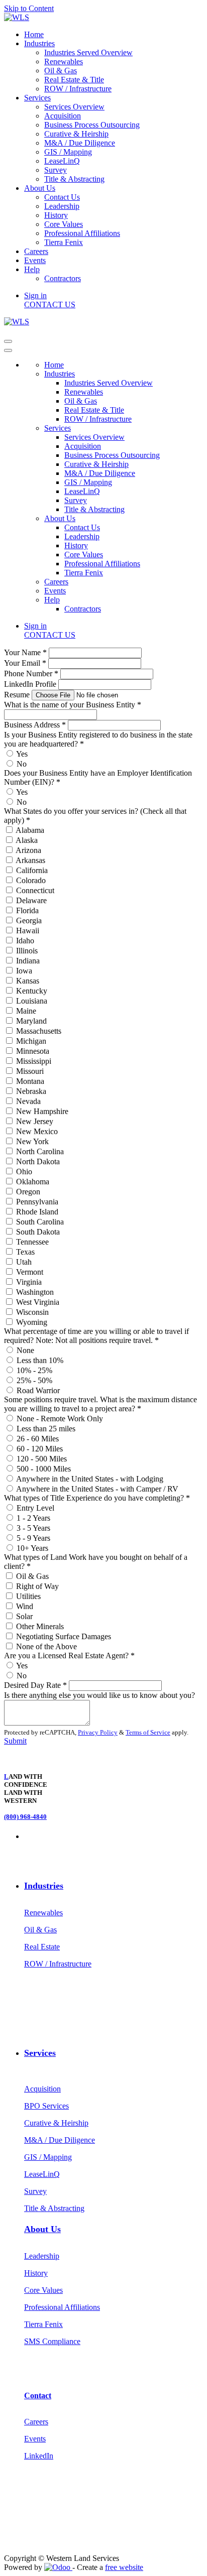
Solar (24, 1616)
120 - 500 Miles (42, 1459)
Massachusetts (39, 1031)
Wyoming (32, 1322)
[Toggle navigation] (8, 341)
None (25, 1350)
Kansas (28, 981)
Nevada (28, 1101)
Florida (27, 910)
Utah (24, 1262)
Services (40, 2053)
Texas (25, 1252)
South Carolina (40, 1222)
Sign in (35, 295)
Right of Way (37, 1586)
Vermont (30, 1272)
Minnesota (33, 1051)
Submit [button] (15, 1741)
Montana (30, 1081)
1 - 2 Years (33, 1518)
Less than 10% (40, 1360)
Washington (35, 1292)
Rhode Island (37, 1212)
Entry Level (35, 1508)
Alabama (30, 830)
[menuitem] (34, 34)
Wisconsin (32, 1312)
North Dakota (38, 1161)
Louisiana (32, 1001)
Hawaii (28, 931)
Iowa (24, 971)
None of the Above (46, 1646)
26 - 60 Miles (38, 1439)
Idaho (25, 941)
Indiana (28, 961)
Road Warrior (38, 1390)
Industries (44, 1886)
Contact (38, 2396)
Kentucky (32, 991)
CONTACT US (50, 304)
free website (124, 2567)
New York (32, 1141)
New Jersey (35, 1121)
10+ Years (32, 1548)
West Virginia (38, 1302)
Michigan (31, 1041)
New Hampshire (42, 1111)
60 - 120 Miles (40, 1449)
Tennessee (32, 1242)
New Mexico (37, 1131)
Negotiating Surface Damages (64, 1636)
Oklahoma (33, 1182)
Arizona (28, 850)
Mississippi (34, 1061)
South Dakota (38, 1232)
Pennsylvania (37, 1202)
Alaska (27, 840)
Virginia (29, 1282)
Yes (22, 754)
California (32, 870)
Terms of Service (148, 1732)
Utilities (28, 1596)
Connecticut (35, 890)
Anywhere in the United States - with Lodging (90, 1479)
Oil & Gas (32, 1576)
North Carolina (40, 1151)
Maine (26, 1011)
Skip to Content (29, 8)
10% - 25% (34, 1370)
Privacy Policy (98, 1732)
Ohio (24, 1172)
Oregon (28, 1192)
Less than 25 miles (46, 1429)
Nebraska (31, 1091)
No (22, 764)
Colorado (31, 880)
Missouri (30, 1071)
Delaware (31, 900)
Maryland (31, 1021)
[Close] (8, 350)
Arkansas (30, 860)
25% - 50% (34, 1380)
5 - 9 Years (33, 1538)
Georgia (29, 921)
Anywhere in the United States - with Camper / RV (97, 1489)
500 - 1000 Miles (44, 1469)
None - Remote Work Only (60, 1419)
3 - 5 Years (33, 1528)
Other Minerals (40, 1626)
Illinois (27, 951)
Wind (25, 1606)
